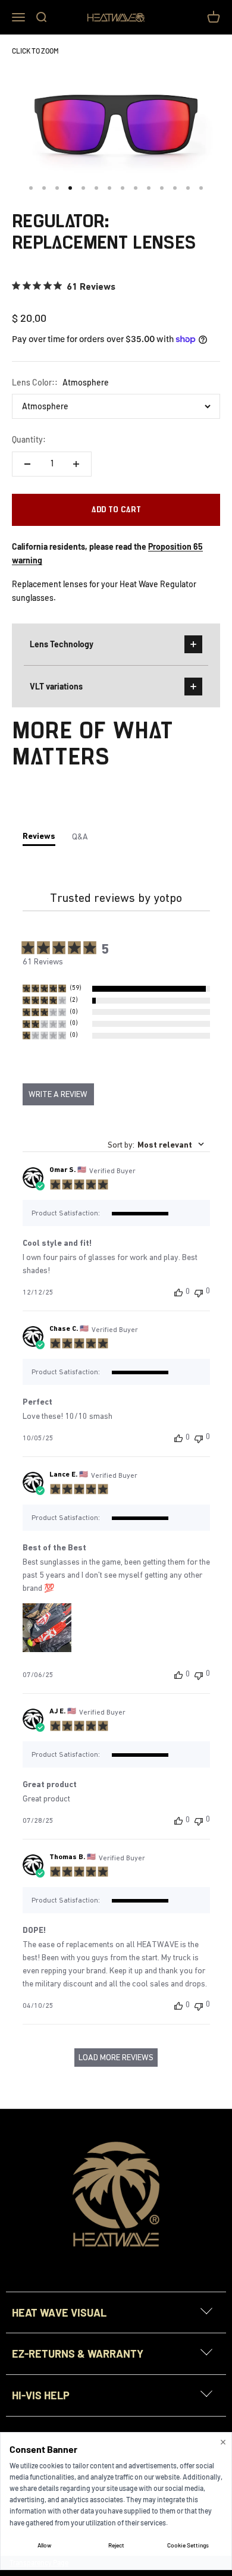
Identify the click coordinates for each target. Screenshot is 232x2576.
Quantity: (29, 439)
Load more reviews (116, 2057)
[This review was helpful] (178, 1292)
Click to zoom (35, 51)
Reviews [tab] (39, 836)
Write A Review (58, 1094)
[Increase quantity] (76, 464)
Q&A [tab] (80, 836)
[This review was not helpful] (199, 1292)
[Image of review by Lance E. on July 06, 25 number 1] (47, 1628)
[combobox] (156, 1145)
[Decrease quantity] (27, 464)
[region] (116, 989)
